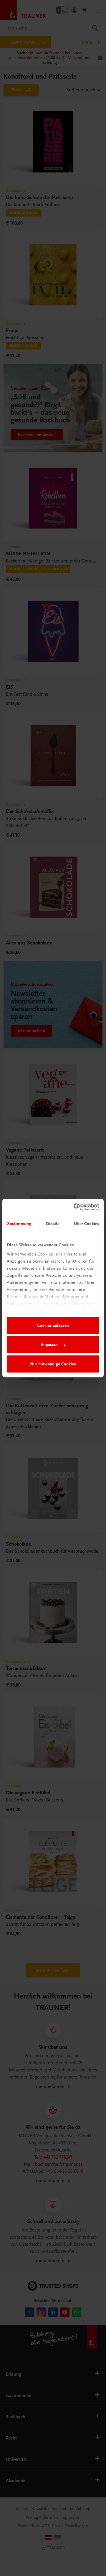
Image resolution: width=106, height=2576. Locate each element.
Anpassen (50, 1344)
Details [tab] (53, 1224)
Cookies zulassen (53, 1325)
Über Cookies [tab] (87, 1224)
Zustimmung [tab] (19, 1224)
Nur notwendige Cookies (53, 1364)
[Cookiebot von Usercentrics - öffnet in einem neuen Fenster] (75, 1207)
